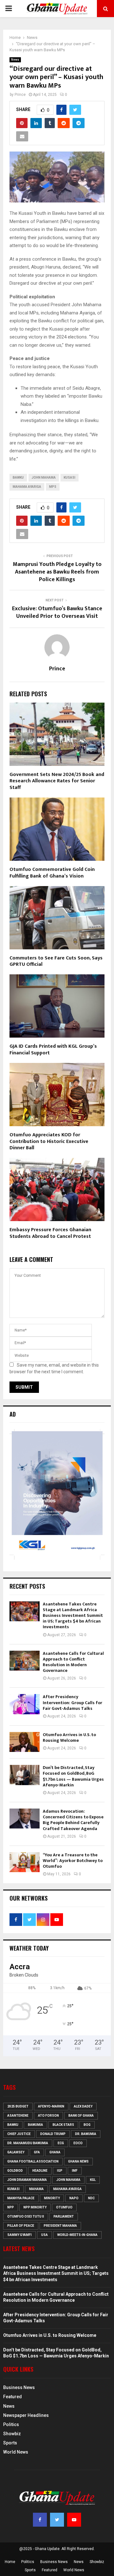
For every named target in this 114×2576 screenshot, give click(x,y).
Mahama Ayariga (27, 487)
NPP (11, 2207)
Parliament (64, 2216)
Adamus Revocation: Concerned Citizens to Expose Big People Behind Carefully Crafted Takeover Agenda (73, 1820)
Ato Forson (48, 2116)
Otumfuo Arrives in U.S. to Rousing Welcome (69, 1738)
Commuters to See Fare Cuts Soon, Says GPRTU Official (56, 961)
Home (10, 2562)
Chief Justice (19, 2134)
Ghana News (78, 2161)
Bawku (18, 478)
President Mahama (60, 2226)
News (15, 60)
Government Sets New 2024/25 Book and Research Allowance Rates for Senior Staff (57, 781)
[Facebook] (40, 2520)
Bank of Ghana (81, 2116)
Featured (13, 2397)
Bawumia (35, 2125)
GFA (37, 2152)
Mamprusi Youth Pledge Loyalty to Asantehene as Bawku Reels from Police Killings (57, 572)
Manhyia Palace (21, 2198)
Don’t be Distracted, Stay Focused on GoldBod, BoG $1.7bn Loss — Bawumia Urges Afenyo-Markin (73, 1776)
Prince (20, 95)
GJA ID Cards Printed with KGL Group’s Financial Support (53, 1050)
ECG (61, 2143)
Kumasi (13, 2189)
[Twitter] (57, 2520)
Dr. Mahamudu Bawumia (28, 2143)
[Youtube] (74, 2520)
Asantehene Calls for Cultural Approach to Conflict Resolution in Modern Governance (73, 1662)
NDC (91, 2198)
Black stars (63, 2125)
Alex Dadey (83, 2106)
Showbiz (12, 2434)
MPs (53, 487)
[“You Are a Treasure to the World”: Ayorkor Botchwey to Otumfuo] (25, 1862)
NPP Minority (35, 2207)
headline (40, 2171)
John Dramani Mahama (27, 2180)
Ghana (55, 2152)
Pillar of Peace (21, 2226)
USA (44, 2235)
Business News (19, 2387)
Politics (11, 2424)
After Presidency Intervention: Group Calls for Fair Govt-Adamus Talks (73, 1702)
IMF (75, 2171)
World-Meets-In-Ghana (77, 2235)
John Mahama (44, 478)
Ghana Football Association (33, 2161)
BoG (87, 2125)
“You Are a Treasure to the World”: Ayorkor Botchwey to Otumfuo (73, 1861)
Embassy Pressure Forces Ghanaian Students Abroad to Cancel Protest (50, 1233)
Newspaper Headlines (26, 2415)
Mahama (36, 2189)
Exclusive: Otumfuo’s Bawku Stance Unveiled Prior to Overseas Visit (57, 612)
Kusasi (70, 478)
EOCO (78, 2143)
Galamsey (16, 2152)
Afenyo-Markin (51, 2106)
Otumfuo (64, 2207)
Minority (52, 2198)
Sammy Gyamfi (19, 2235)
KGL (93, 2180)
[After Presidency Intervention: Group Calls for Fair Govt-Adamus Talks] (25, 1704)
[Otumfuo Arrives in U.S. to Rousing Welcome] (25, 1742)
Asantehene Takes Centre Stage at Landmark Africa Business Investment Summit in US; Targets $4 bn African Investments (73, 1616)
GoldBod (15, 2171)
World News (16, 2452)
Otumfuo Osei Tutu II (26, 2216)
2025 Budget (18, 2106)
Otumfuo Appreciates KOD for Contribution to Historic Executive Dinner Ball (49, 1142)
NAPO (74, 2198)
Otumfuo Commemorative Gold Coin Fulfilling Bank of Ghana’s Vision (52, 873)
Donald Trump (53, 2134)
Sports (10, 2443)
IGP (60, 2171)
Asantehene (18, 2116)
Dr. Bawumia (86, 2134)
